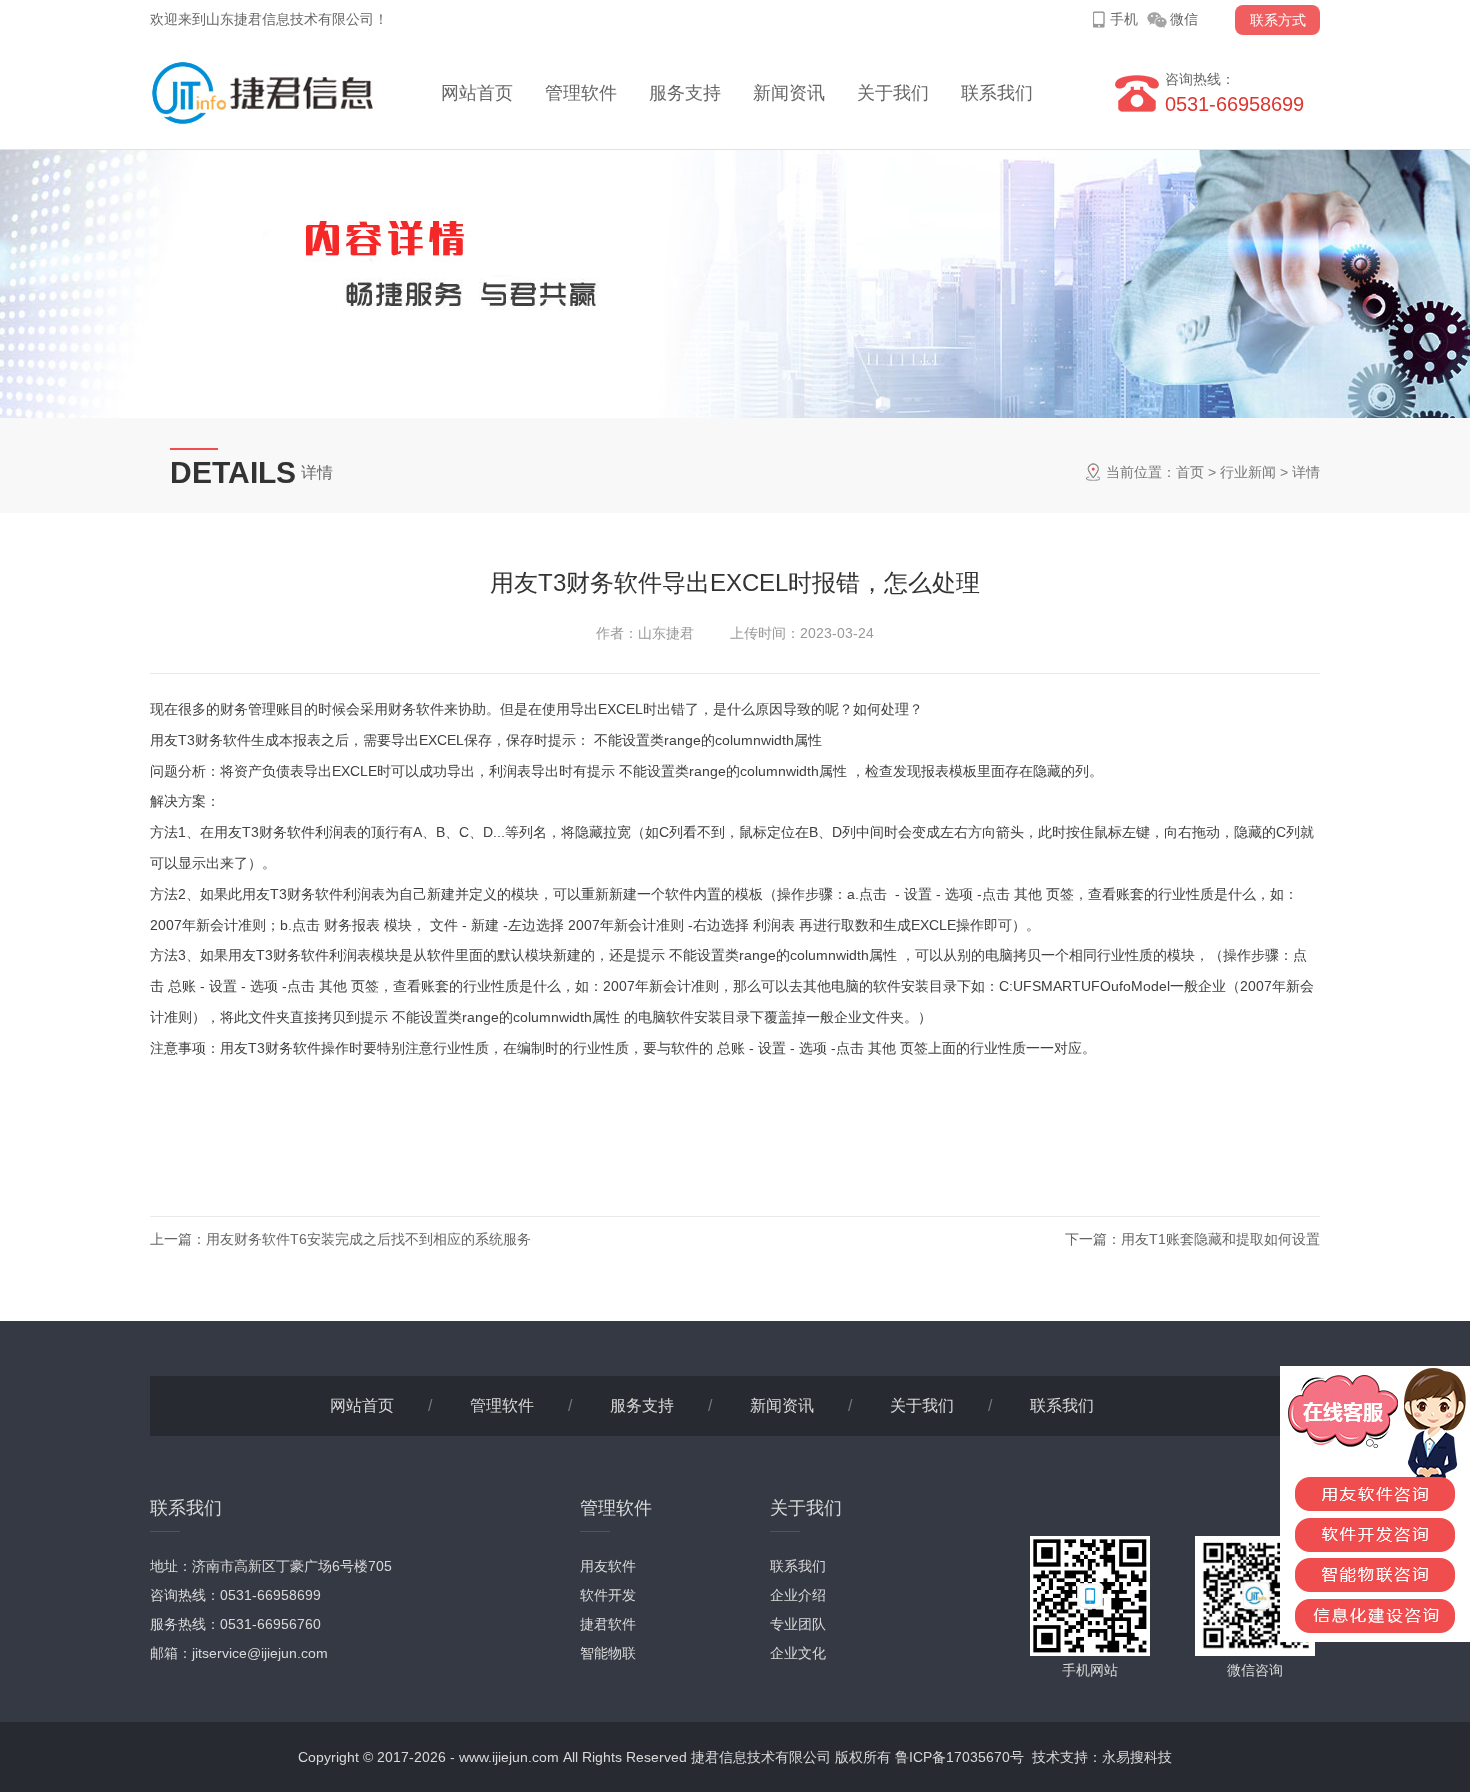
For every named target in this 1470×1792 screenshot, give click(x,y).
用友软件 (608, 1566)
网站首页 (477, 93)
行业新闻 (1248, 472)
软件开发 (608, 1595)
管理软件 (581, 93)
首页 (1190, 472)
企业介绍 (798, 1595)
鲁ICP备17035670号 (959, 1757)
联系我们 (997, 93)
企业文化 (798, 1653)
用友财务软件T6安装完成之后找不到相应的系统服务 (368, 1239)
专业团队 (798, 1624)
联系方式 (1278, 20)
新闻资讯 (789, 93)
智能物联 (608, 1653)
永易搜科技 (1137, 1757)
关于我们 (893, 93)
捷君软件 (608, 1624)
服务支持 (685, 93)
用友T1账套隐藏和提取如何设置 (1220, 1239)
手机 (1124, 19)
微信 (1184, 19)
